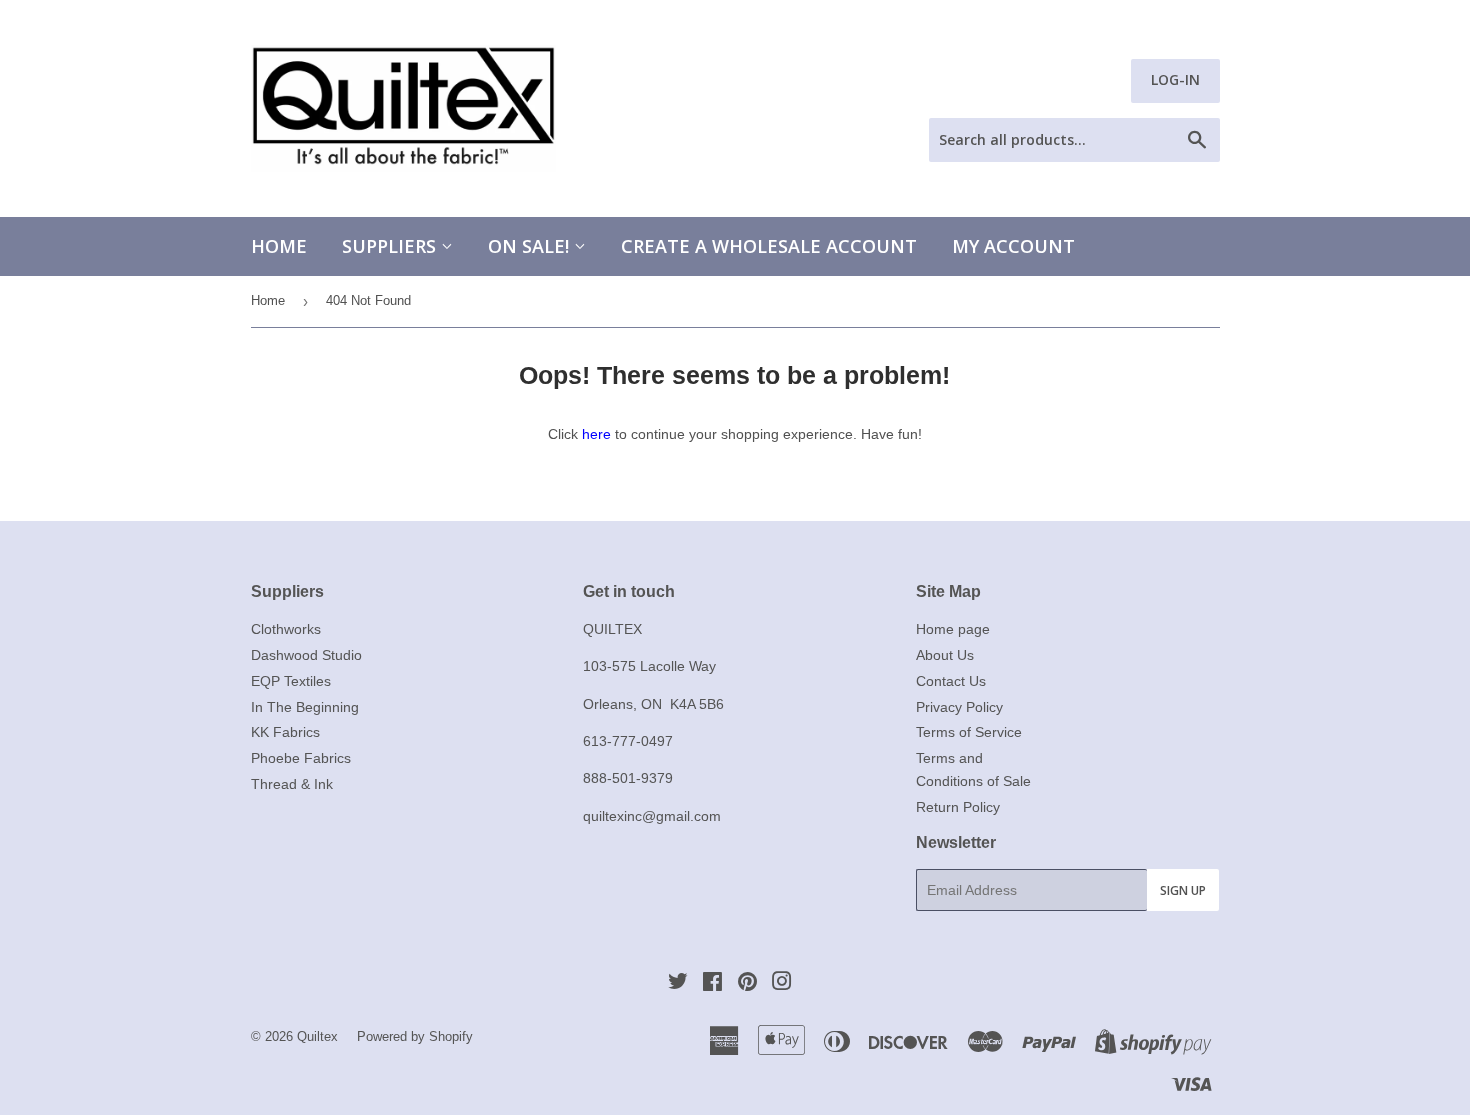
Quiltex (317, 1036)
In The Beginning (305, 707)
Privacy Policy (959, 707)
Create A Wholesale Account (769, 246)
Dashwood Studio (306, 655)
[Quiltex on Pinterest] (747, 984)
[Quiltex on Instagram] (782, 984)
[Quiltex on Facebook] (712, 984)
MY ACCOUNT (1013, 246)
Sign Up (1183, 890)
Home (279, 246)
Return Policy (958, 807)
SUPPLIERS (391, 246)
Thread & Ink (292, 784)
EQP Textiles (291, 681)
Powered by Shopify (415, 1036)
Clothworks (286, 629)
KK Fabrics (285, 732)
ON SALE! (531, 246)
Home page (953, 629)
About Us (945, 655)
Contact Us (951, 681)
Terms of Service (969, 732)
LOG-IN (1175, 79)
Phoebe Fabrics (301, 758)
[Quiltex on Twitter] (678, 984)
